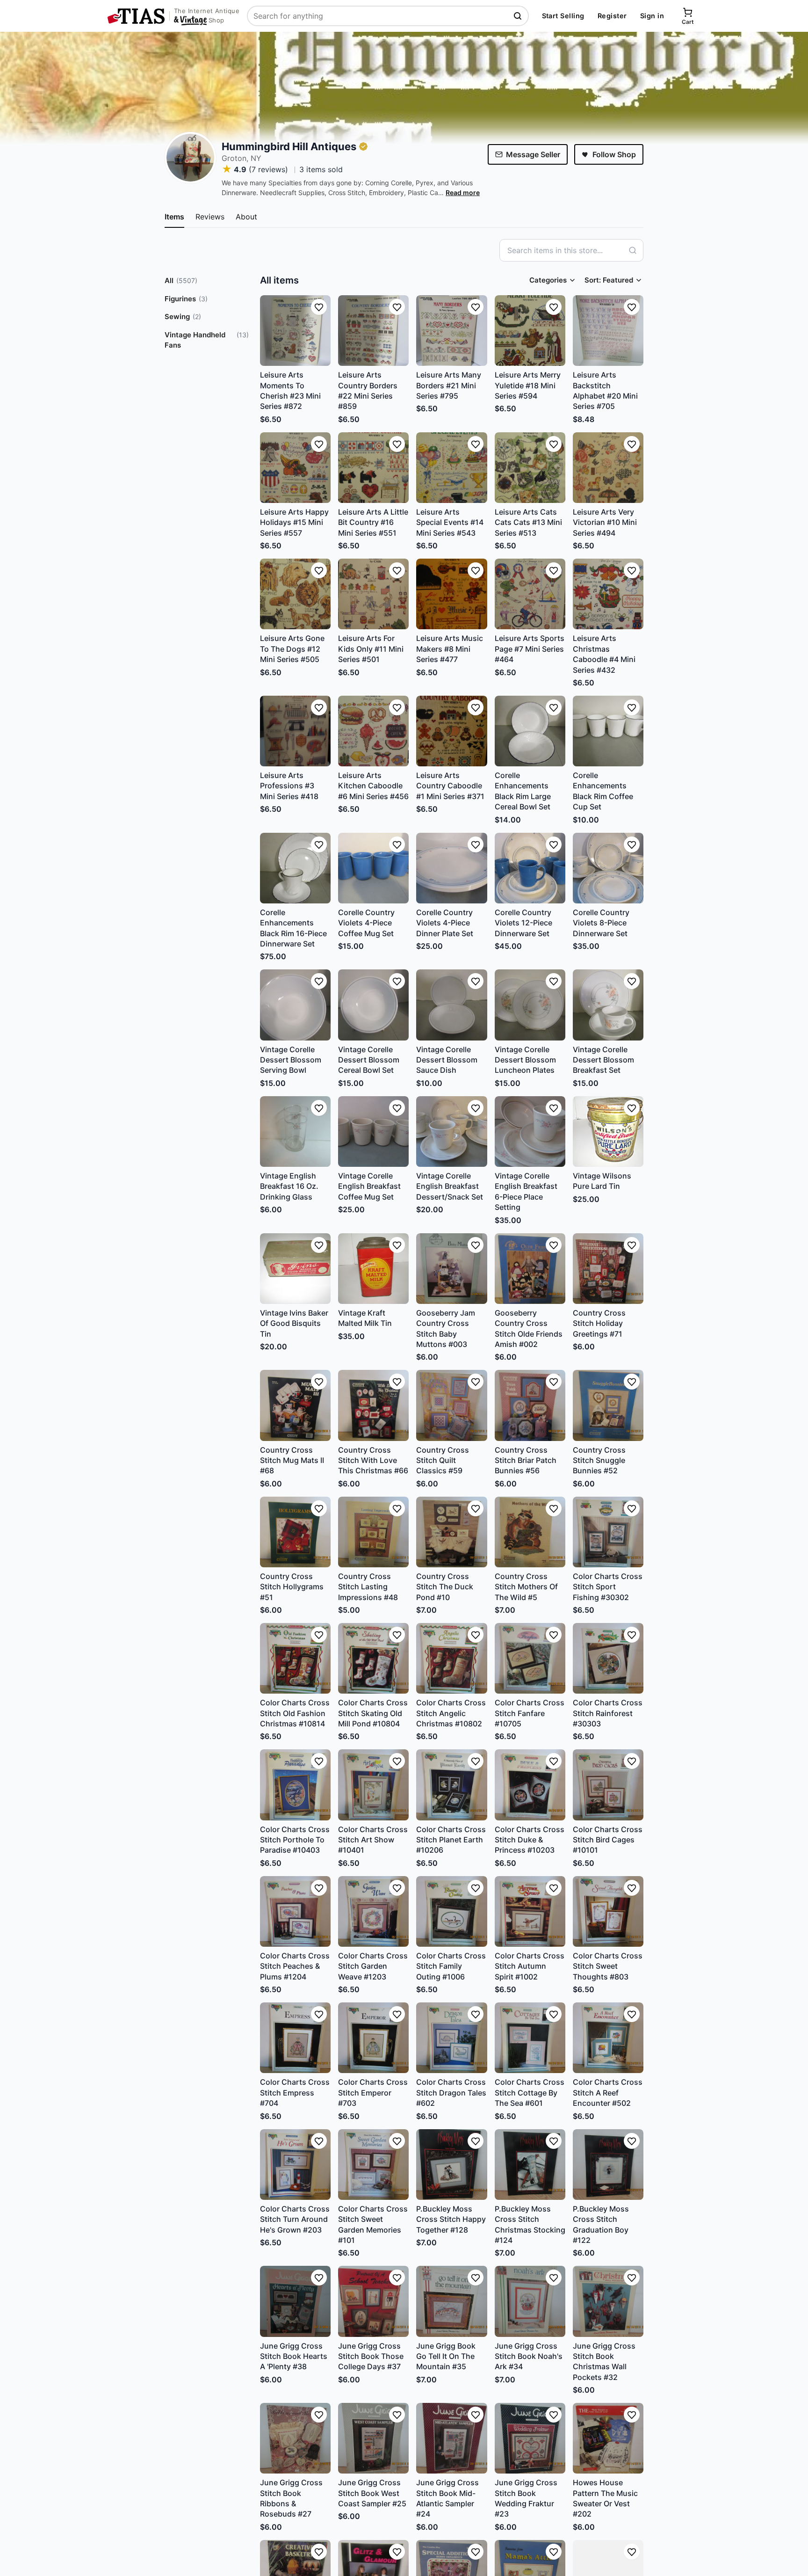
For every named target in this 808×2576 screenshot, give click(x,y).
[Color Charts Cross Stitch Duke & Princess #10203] (530, 1785)
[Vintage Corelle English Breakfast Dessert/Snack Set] (451, 1132)
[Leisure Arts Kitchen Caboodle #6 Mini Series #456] (373, 731)
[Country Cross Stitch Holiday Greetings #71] (608, 1269)
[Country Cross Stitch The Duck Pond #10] (451, 1532)
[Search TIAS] (519, 16)
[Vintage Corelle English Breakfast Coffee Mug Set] (373, 1132)
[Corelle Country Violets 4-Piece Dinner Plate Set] (451, 868)
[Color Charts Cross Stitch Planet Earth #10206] (451, 1785)
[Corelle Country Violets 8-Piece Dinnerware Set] (608, 868)
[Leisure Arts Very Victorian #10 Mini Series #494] (608, 468)
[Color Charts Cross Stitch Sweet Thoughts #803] (608, 1911)
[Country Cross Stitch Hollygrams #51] (295, 1532)
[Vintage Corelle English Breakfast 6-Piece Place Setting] (530, 1132)
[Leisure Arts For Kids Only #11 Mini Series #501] (373, 594)
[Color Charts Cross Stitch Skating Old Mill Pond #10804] (373, 1658)
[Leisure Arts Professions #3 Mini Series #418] (295, 731)
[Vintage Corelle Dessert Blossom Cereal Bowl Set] (373, 1005)
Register (612, 16)
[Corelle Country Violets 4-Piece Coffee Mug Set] (373, 868)
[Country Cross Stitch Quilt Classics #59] (451, 1405)
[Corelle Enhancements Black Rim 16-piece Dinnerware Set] (295, 868)
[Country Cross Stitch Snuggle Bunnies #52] (608, 1405)
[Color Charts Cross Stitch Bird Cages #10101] (608, 1785)
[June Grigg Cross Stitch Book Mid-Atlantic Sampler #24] (451, 2438)
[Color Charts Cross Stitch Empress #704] (295, 2038)
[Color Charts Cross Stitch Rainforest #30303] (608, 1658)
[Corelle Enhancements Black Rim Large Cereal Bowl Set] (530, 731)
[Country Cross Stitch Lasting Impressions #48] (373, 1532)
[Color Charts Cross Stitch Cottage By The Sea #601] (530, 2038)
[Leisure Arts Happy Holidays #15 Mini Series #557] (295, 468)
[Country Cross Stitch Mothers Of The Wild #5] (530, 1532)
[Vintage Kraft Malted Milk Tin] (373, 1269)
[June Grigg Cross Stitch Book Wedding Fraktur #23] (530, 2438)
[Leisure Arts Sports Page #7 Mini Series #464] (530, 594)
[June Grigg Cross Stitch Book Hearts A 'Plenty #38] (295, 2301)
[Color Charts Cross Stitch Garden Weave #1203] (373, 1911)
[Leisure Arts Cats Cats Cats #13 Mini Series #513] (530, 468)
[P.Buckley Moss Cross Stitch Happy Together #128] (451, 2165)
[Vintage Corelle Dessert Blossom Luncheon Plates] (530, 1005)
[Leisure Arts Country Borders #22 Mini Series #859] (373, 331)
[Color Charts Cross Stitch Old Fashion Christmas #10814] (295, 1658)
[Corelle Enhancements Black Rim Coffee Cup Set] (608, 731)
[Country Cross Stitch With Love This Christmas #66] (373, 1405)
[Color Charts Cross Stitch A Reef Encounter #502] (608, 2038)
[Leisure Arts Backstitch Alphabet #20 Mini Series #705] (608, 331)
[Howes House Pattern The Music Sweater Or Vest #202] (608, 2438)
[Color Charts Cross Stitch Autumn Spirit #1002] (530, 1911)
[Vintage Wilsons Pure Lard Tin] (608, 1132)
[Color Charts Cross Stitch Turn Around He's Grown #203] (295, 2165)
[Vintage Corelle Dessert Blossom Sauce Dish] (451, 1005)
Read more (463, 193)
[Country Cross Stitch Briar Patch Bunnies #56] (530, 1405)
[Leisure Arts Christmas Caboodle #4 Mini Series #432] (608, 594)
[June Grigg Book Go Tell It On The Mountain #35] (451, 2301)
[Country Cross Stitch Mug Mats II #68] (295, 1405)
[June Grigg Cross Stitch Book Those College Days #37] (373, 2301)
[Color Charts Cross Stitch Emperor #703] (373, 2038)
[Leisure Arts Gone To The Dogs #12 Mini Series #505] (295, 594)
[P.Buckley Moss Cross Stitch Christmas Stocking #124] (530, 2165)
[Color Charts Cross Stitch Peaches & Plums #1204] (295, 1911)
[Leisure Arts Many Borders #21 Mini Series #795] (451, 331)
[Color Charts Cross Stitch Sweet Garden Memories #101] (373, 2165)
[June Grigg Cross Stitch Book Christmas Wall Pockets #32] (608, 2301)
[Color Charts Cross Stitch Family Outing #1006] (451, 1911)
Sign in (652, 16)
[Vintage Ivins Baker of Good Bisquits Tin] (295, 1269)
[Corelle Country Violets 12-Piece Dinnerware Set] (530, 868)
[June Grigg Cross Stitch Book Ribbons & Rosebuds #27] (295, 2438)
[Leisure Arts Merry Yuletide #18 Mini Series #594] (530, 331)
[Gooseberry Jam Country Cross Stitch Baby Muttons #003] (451, 1269)
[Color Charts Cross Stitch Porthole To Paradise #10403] (295, 1785)
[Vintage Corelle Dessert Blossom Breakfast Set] (608, 1005)
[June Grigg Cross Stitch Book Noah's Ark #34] (530, 2301)
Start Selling (563, 16)
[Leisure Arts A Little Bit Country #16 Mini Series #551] (373, 468)
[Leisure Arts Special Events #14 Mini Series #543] (451, 468)
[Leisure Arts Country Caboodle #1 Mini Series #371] (451, 731)
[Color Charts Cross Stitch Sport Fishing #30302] (608, 1532)
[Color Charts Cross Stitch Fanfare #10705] (530, 1658)
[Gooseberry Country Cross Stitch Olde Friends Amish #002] (530, 1269)
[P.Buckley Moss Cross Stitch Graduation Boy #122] (608, 2165)
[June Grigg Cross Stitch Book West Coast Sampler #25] (373, 2438)
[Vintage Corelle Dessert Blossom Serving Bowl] (295, 1005)
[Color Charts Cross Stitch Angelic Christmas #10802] (451, 1658)
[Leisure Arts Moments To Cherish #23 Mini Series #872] (295, 331)
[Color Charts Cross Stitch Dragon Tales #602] (451, 2038)
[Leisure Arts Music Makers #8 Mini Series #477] (451, 594)
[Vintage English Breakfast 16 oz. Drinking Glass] (295, 1132)
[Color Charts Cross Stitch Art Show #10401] (373, 1785)
